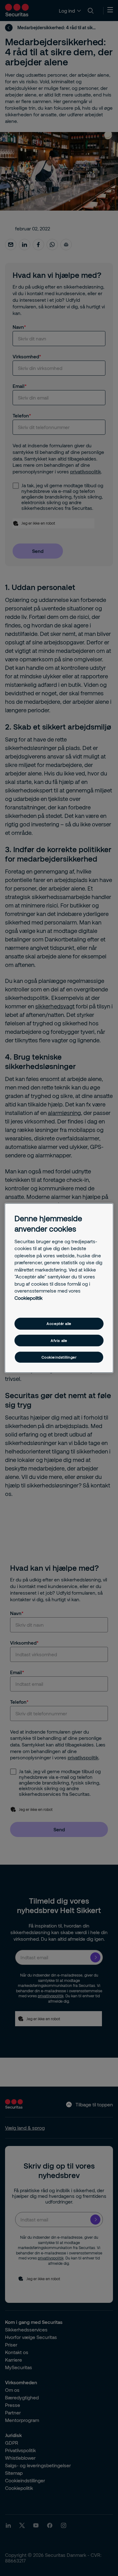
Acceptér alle (59, 1324)
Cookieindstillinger (59, 1357)
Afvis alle (59, 1340)
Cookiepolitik (28, 1298)
